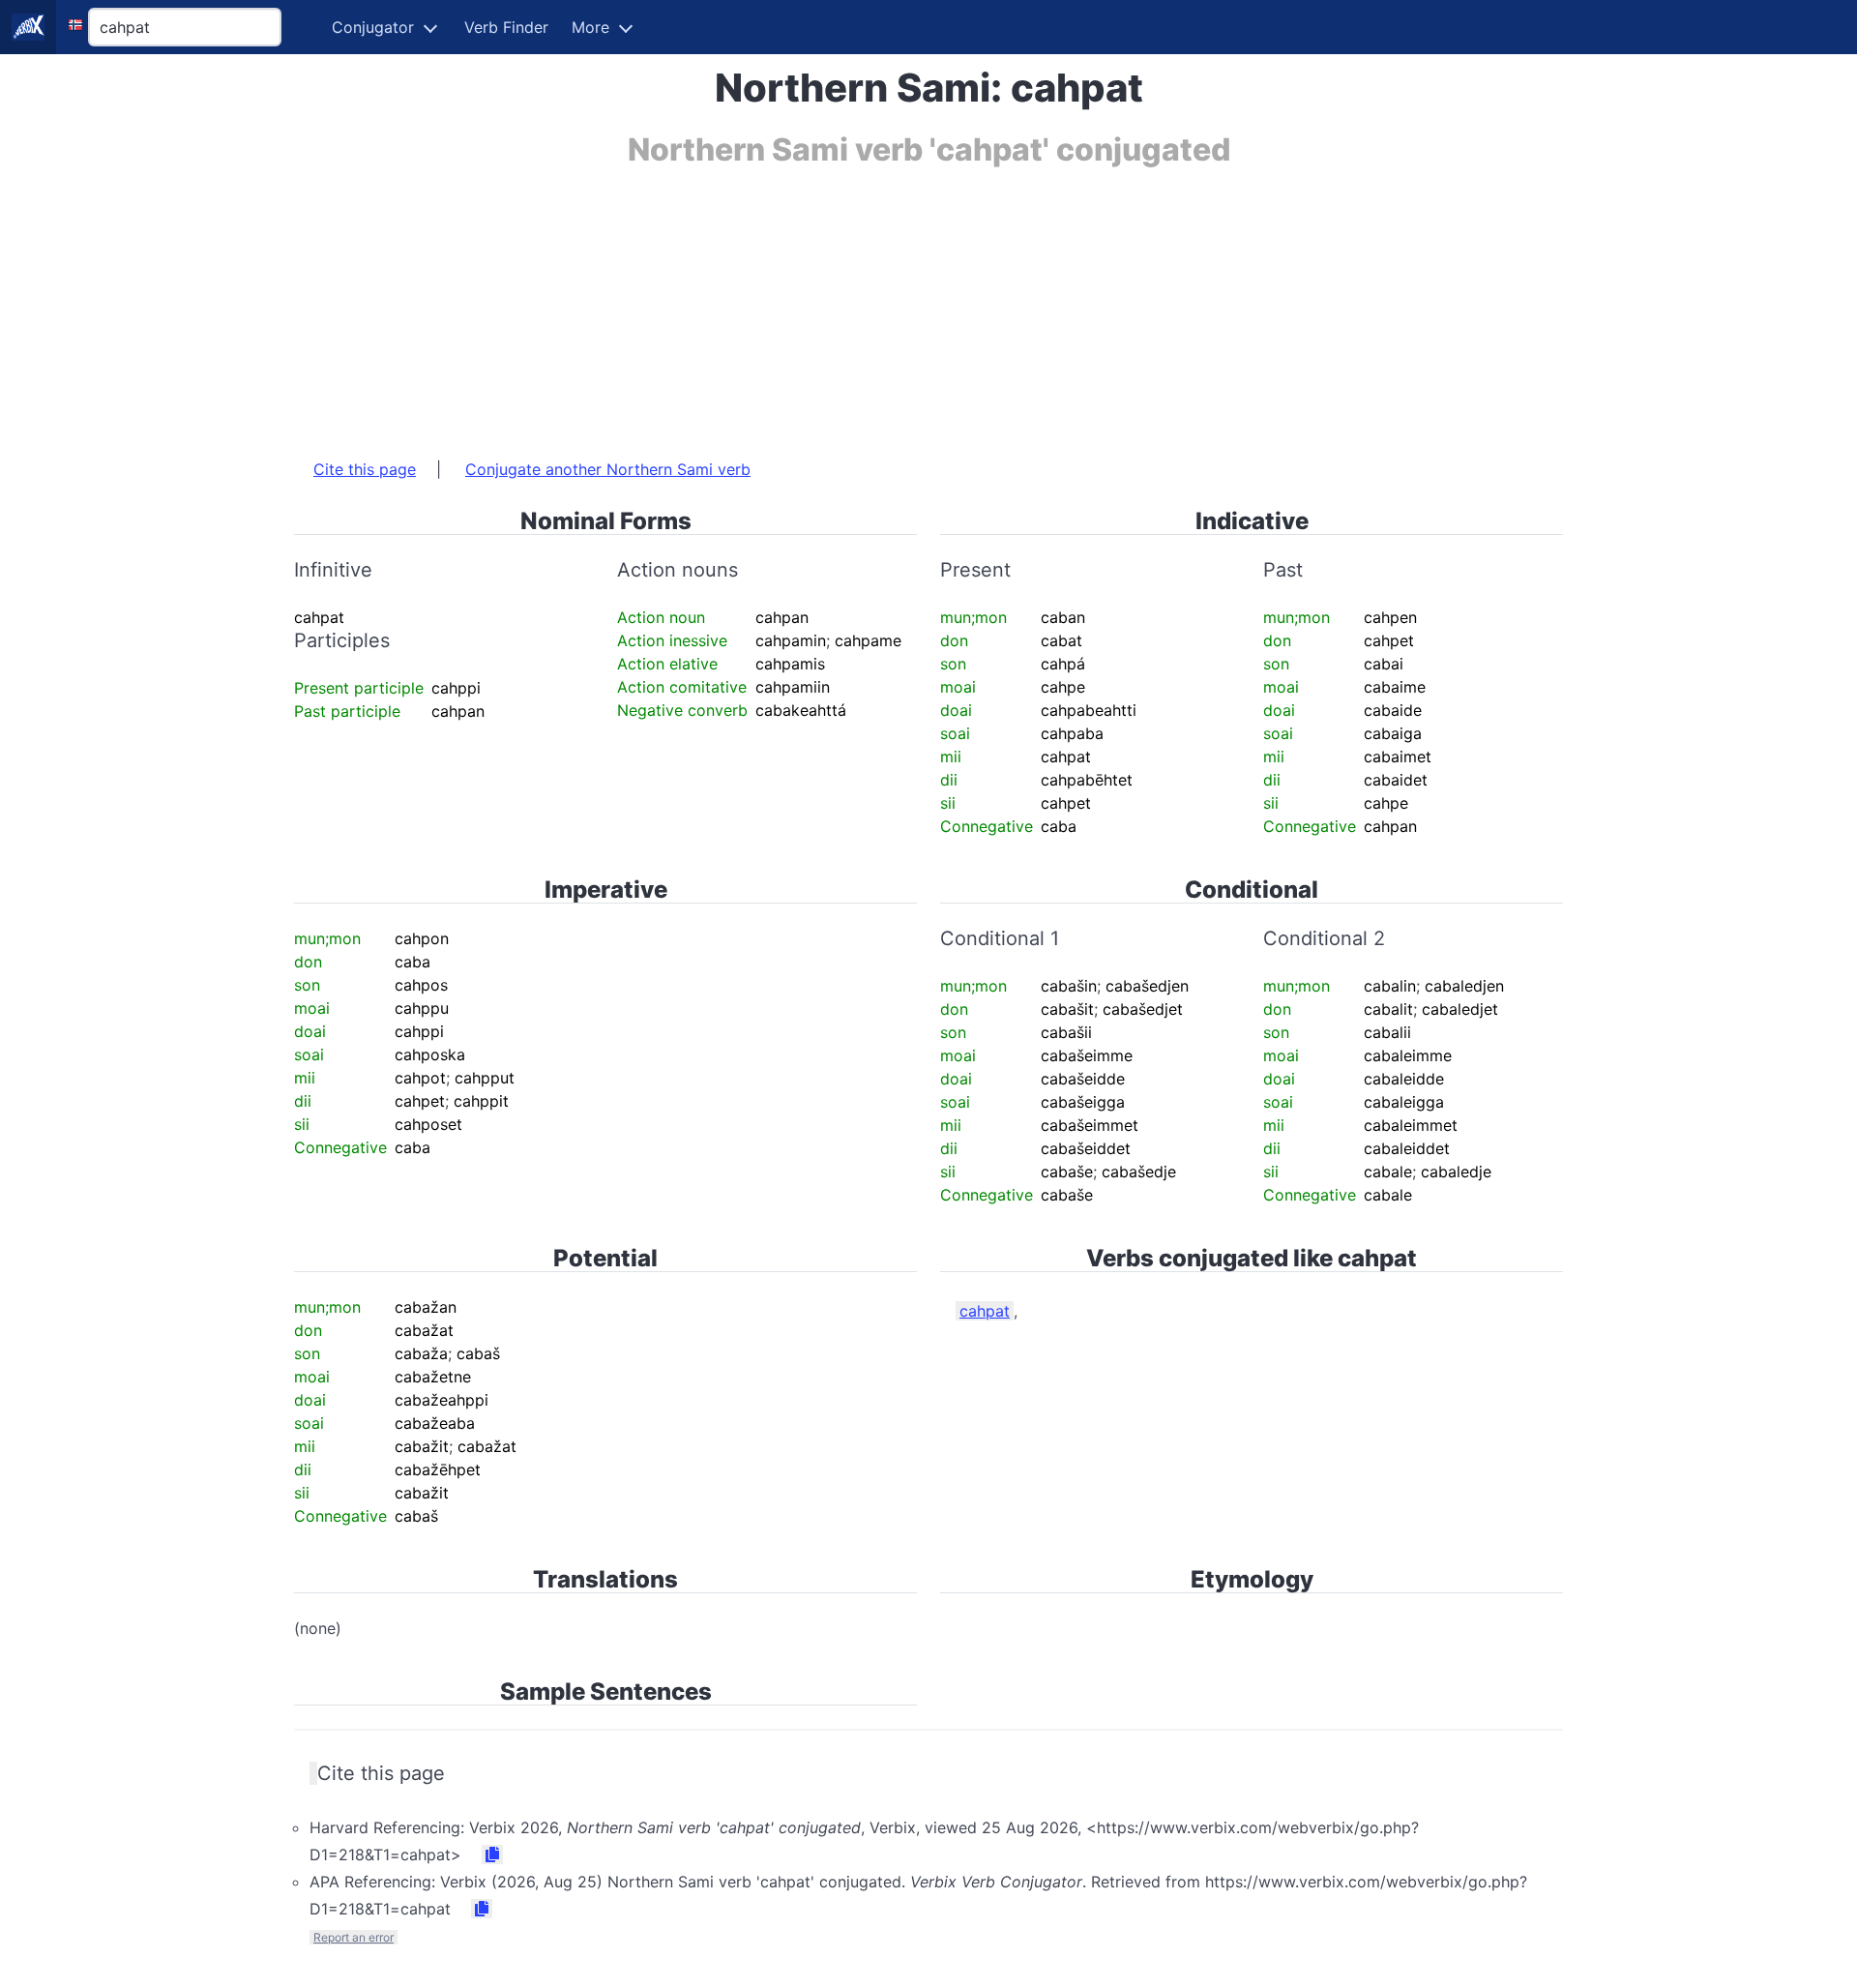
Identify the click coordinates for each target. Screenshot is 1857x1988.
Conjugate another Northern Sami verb (608, 469)
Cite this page (365, 469)
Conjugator (373, 27)
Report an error (354, 1937)
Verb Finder (506, 27)
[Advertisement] (874, 303)
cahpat (985, 1311)
